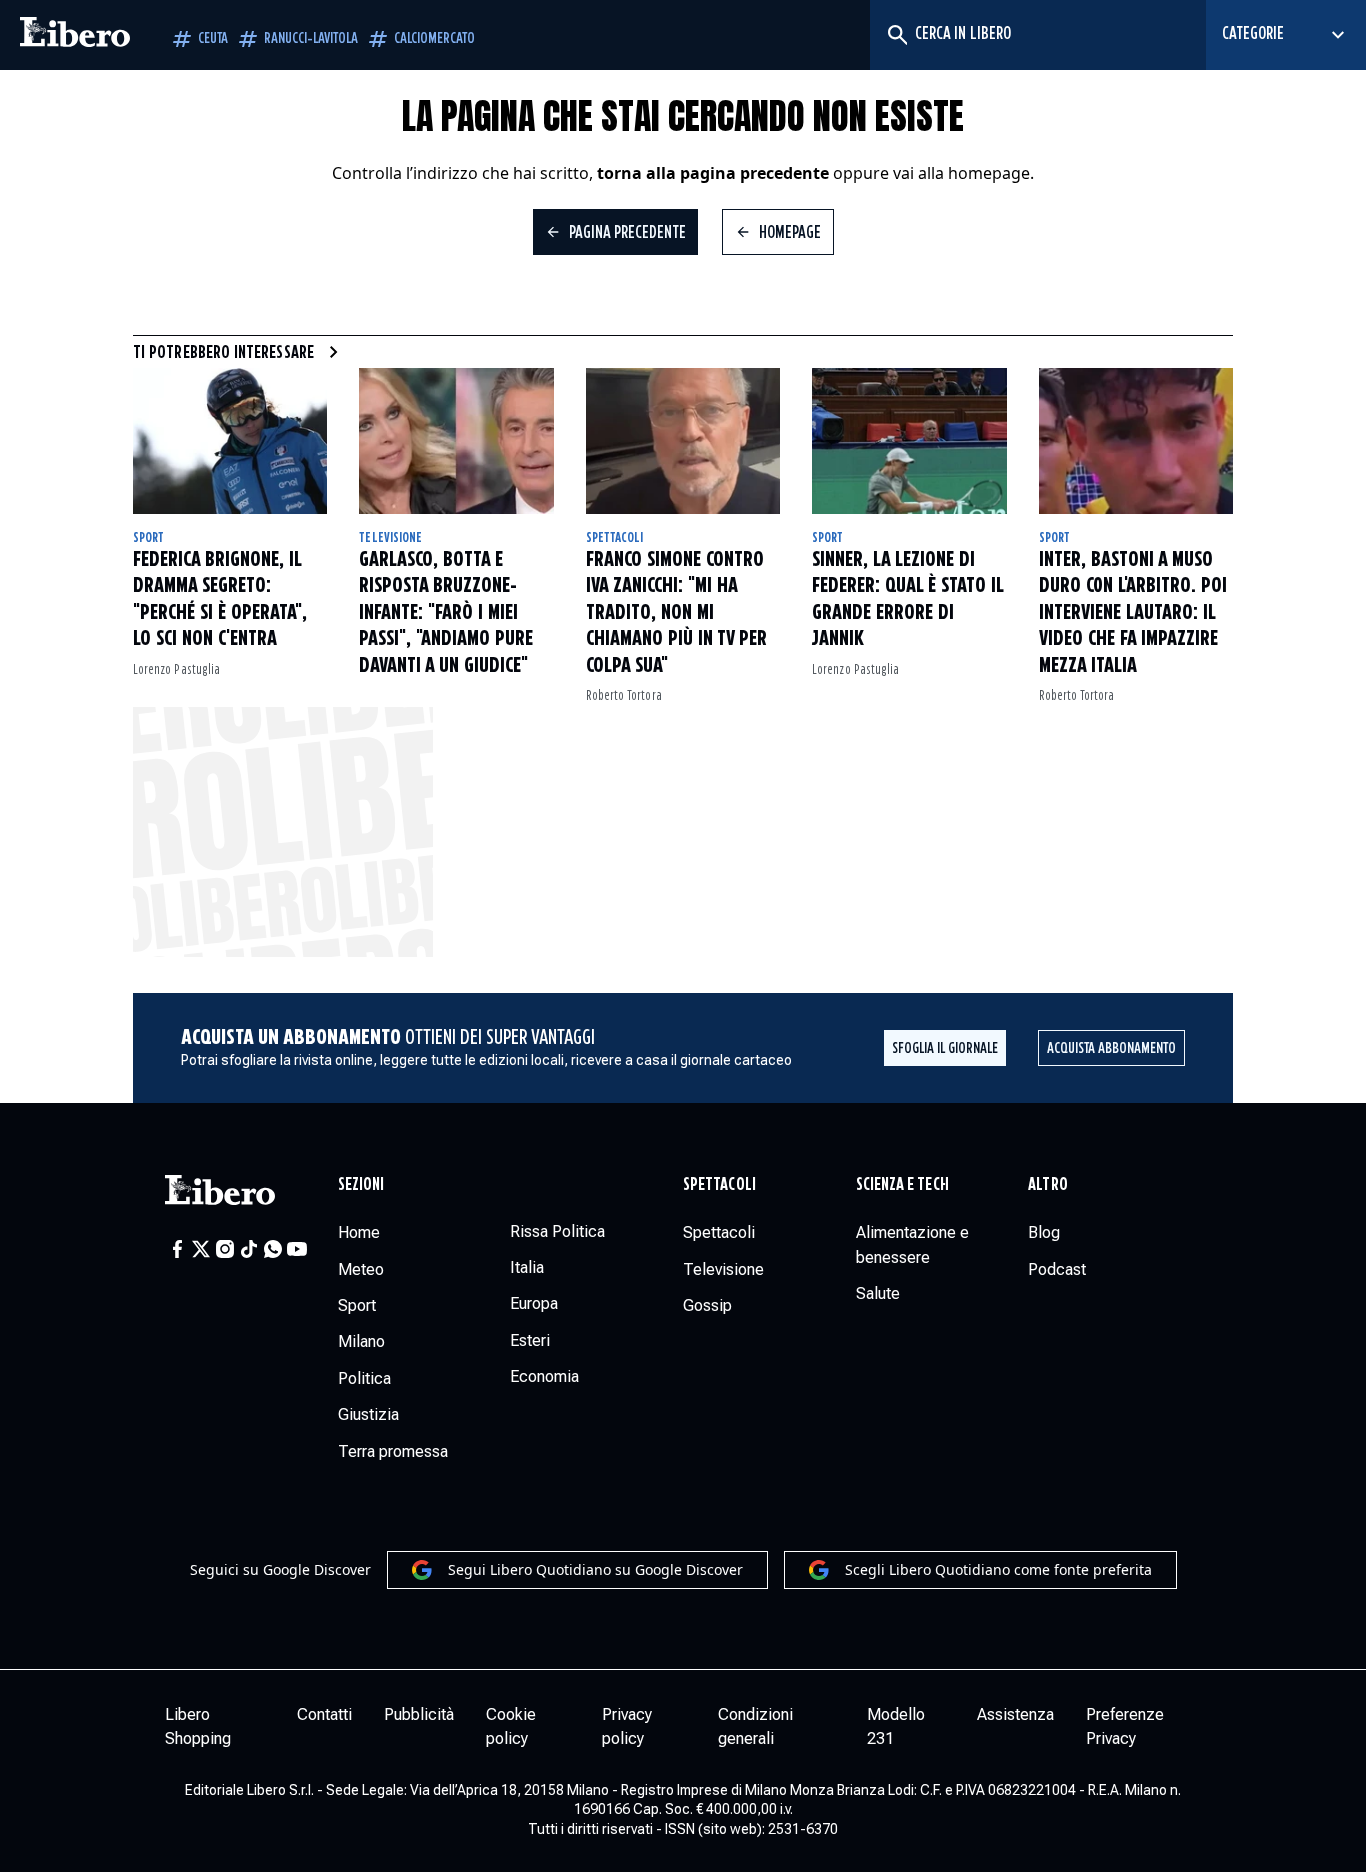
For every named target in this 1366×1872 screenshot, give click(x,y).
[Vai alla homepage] (75, 35)
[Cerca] (896, 35)
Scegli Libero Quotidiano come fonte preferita (998, 1569)
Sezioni (361, 1185)
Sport (148, 538)
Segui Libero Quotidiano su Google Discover (595, 1569)
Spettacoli (615, 538)
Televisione (390, 538)
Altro (1047, 1185)
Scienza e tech (902, 1185)
